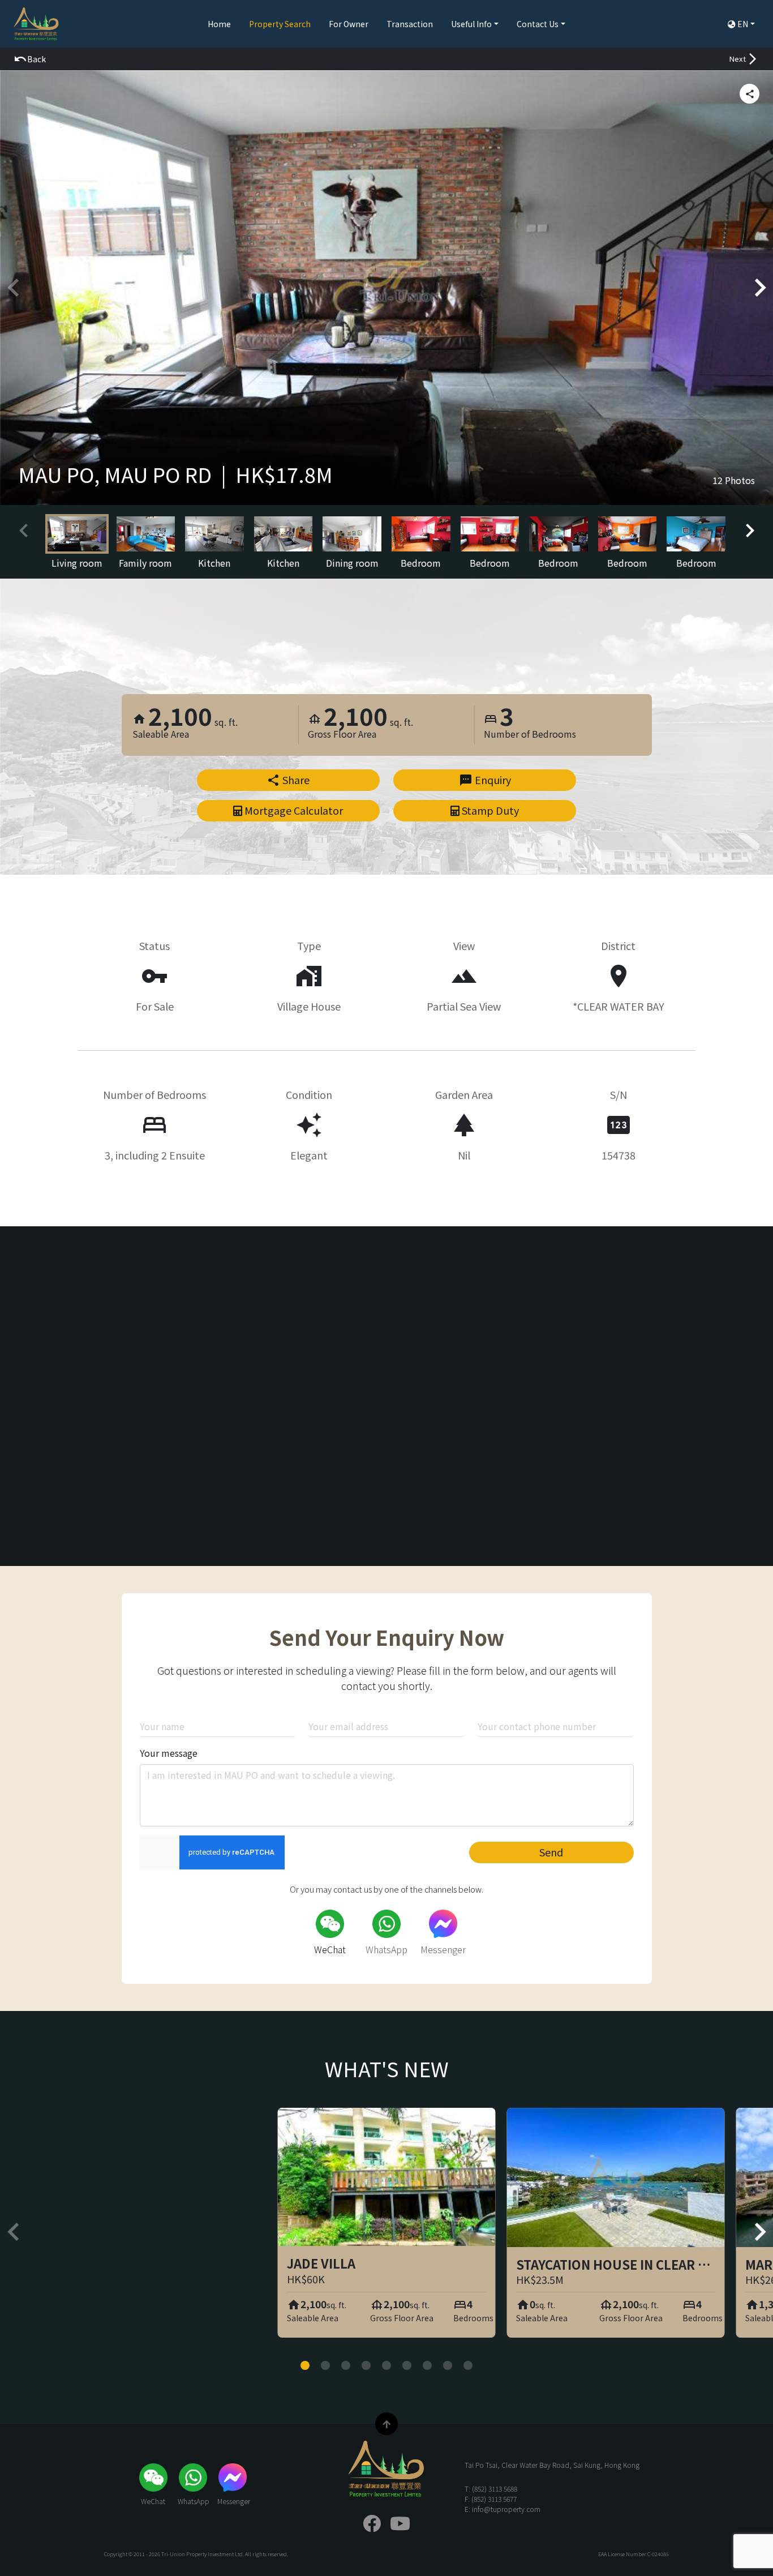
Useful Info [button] (471, 24)
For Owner (349, 24)
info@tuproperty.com (506, 2509)
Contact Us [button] (538, 24)
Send (551, 1852)
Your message (169, 1753)
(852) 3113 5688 (495, 2489)
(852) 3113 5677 (494, 2499)
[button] (30, 59)
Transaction (410, 24)
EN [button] (743, 24)
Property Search (280, 24)
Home (219, 24)
